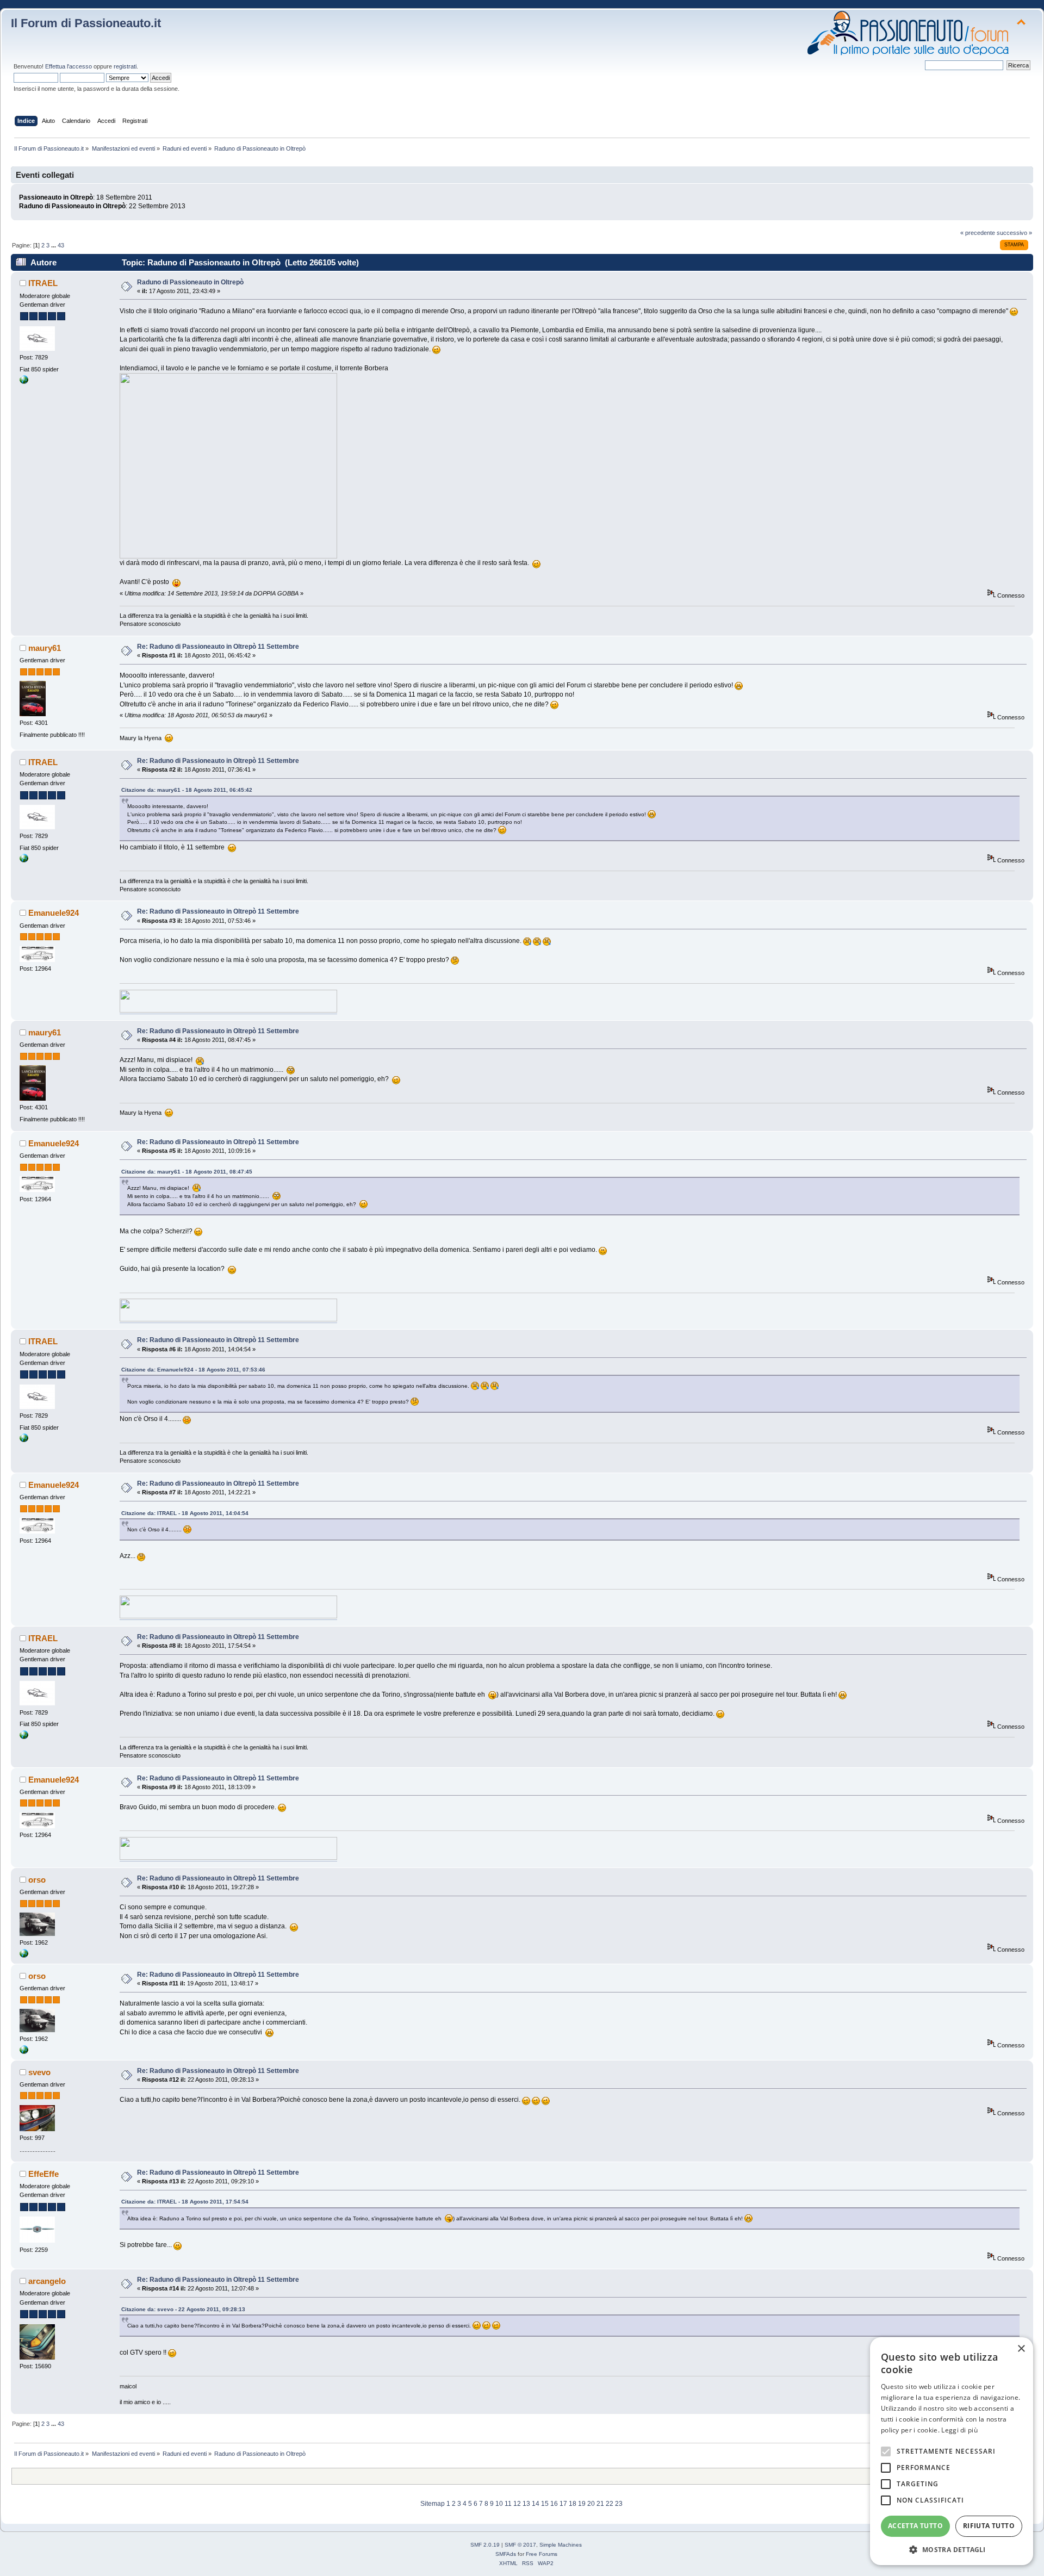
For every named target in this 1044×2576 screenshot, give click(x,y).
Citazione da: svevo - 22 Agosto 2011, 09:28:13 (183, 2309)
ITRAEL (43, 283)
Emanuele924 (54, 913)
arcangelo (47, 2281)
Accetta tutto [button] (915, 2526)
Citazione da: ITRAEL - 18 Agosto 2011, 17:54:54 (185, 2202)
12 (517, 2504)
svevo (39, 2072)
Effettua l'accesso (69, 66)
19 (582, 2504)
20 (591, 2504)
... (54, 245)
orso (37, 1880)
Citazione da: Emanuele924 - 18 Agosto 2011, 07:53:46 (193, 1370)
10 (499, 2504)
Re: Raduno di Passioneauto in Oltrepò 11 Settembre (218, 647)
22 (610, 2504)
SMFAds (506, 2554)
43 (61, 245)
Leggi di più (959, 2430)
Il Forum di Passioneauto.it (86, 23)
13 (526, 2504)
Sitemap (433, 2504)
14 (536, 2504)
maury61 (45, 648)
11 (508, 2504)
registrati (125, 66)
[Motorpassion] (24, 1956)
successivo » (1014, 233)
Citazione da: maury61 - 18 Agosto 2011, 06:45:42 (187, 790)
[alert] (952, 2451)
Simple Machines (561, 2545)
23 (619, 2504)
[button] (952, 2549)
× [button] (1021, 2349)
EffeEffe (43, 2174)
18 (573, 2504)
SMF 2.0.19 (485, 2545)
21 (600, 2504)
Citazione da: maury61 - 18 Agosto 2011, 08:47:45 (187, 1172)
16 (554, 2504)
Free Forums (542, 2554)
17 (563, 2504)
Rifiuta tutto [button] (989, 2526)
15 (545, 2504)
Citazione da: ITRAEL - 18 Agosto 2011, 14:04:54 (185, 1513)
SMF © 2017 (520, 2545)
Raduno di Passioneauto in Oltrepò (190, 282)
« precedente (978, 233)
